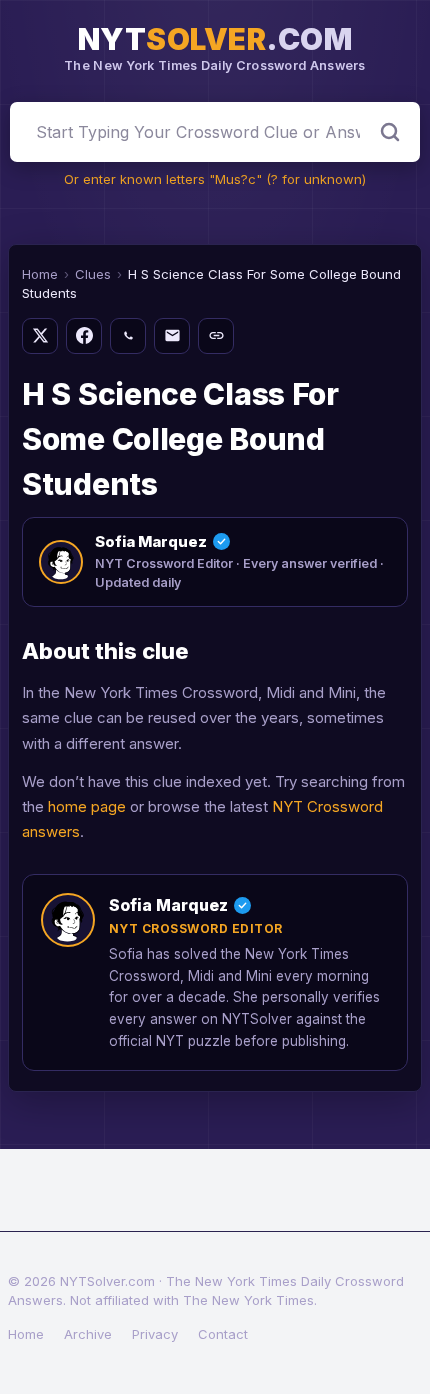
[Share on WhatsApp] (128, 336)
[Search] (390, 132)
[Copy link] (216, 336)
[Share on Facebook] (84, 336)
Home (40, 274)
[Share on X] (40, 336)
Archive (88, 1334)
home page (87, 806)
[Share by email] (172, 336)
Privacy (155, 1334)
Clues (93, 274)
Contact (223, 1334)
